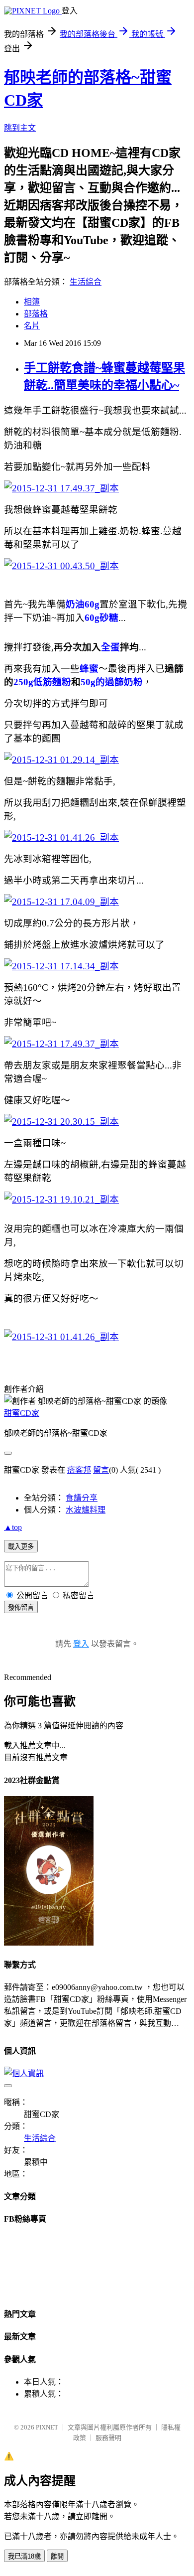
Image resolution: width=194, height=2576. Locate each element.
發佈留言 (21, 1607)
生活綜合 (86, 282)
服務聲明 (108, 2438)
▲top (13, 1527)
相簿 (32, 302)
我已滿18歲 (24, 2556)
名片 (32, 326)
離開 (57, 2556)
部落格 (36, 314)
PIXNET (47, 2427)
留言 (101, 1470)
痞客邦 (79, 1470)
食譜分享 (82, 1498)
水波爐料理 (86, 1510)
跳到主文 (20, 128)
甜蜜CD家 (22, 1413)
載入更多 (21, 1547)
